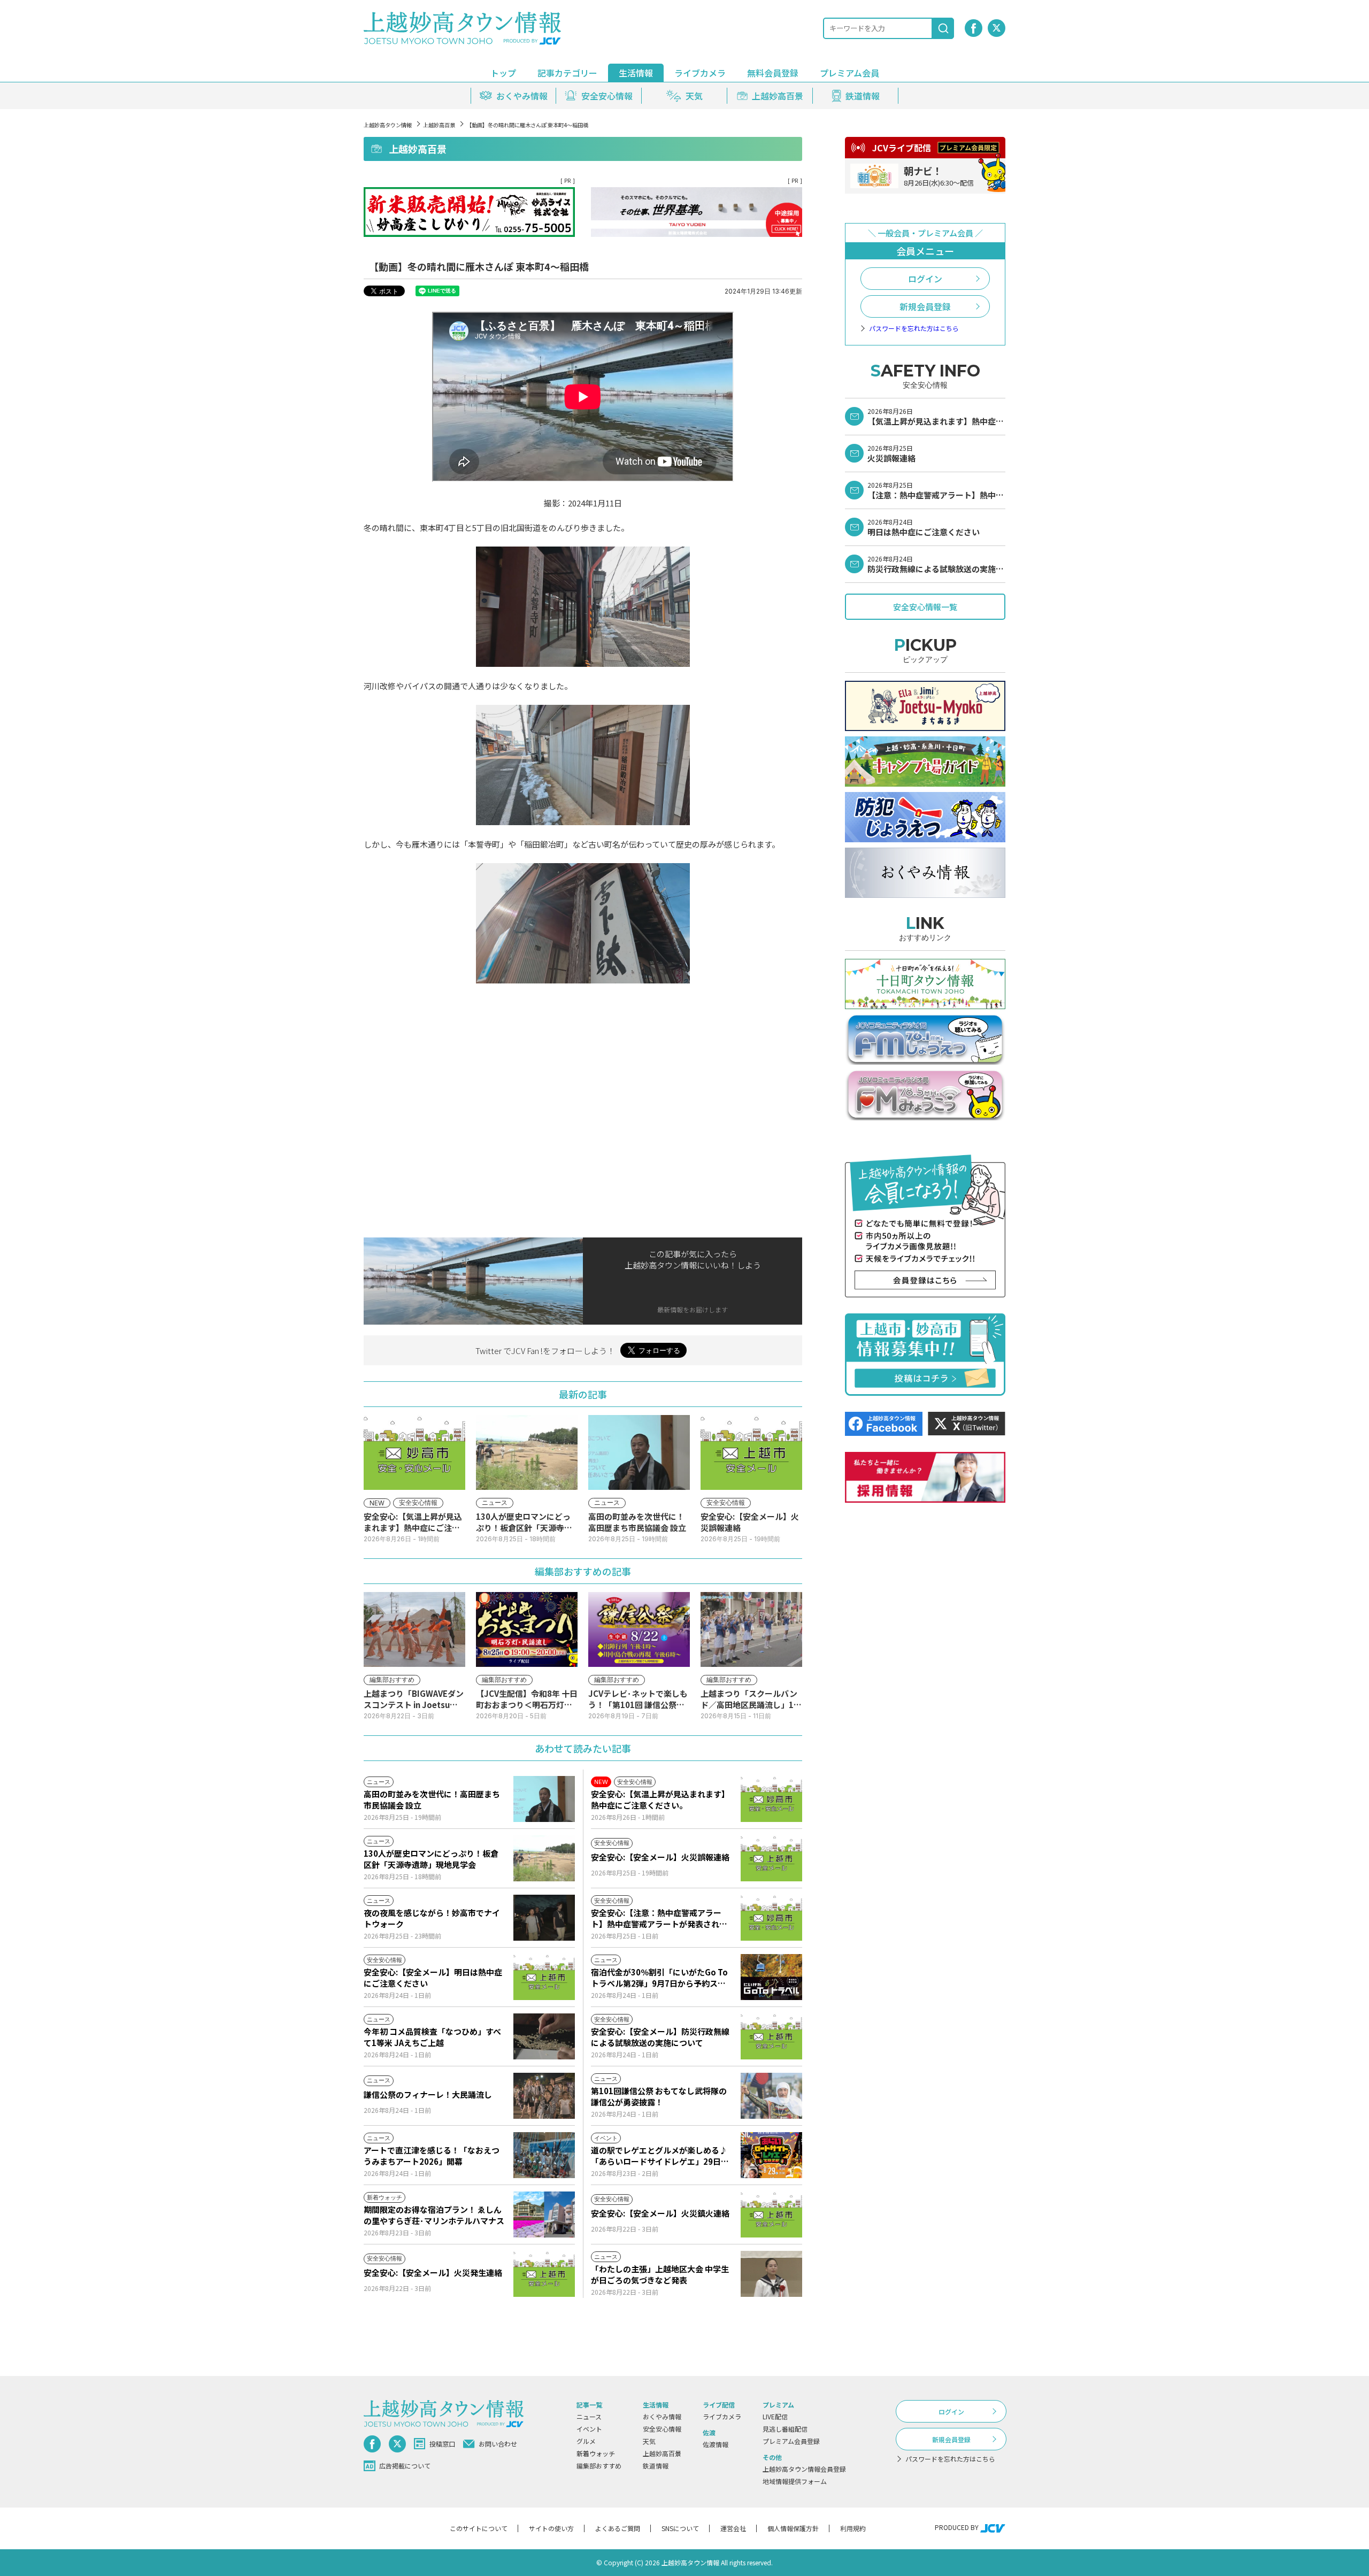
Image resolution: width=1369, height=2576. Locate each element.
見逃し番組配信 (785, 2429)
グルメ (586, 2441)
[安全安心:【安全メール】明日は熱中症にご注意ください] (544, 1977)
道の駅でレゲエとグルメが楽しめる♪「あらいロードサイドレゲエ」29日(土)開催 (659, 2156)
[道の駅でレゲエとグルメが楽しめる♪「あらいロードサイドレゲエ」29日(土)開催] (771, 2155)
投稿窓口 (442, 2444)
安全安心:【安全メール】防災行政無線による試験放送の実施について (660, 2037)
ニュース (589, 2416)
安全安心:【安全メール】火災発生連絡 (433, 2273)
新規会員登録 (925, 306)
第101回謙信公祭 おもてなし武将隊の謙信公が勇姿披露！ (659, 2096)
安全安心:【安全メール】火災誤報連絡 (660, 1857)
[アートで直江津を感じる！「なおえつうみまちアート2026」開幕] (544, 2155)
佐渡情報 (716, 2444)
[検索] (943, 28)
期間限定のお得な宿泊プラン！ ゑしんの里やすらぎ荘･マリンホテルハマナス (434, 2215)
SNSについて (680, 2528)
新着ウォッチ (596, 2453)
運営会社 (733, 2528)
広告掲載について (405, 2466)
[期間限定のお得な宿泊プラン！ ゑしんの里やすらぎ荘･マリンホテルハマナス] (544, 2214)
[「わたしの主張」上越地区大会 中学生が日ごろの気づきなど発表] (771, 2274)
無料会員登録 (773, 73)
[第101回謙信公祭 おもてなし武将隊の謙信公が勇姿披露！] (771, 2096)
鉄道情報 (656, 2466)
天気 (649, 2441)
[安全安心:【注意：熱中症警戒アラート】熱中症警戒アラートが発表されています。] (771, 1918)
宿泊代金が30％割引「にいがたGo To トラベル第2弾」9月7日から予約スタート (659, 1978)
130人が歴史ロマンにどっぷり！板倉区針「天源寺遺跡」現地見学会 (431, 1859)
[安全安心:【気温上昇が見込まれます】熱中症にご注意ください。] (771, 1799)
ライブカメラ (700, 73)
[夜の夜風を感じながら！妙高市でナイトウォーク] (544, 1918)
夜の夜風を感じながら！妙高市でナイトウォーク (432, 1918)
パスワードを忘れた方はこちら (914, 328)
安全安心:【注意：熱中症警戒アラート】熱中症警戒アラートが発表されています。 (659, 1918)
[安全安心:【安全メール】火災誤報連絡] (771, 1858)
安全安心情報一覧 (925, 607)
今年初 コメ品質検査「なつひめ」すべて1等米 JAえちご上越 (432, 2037)
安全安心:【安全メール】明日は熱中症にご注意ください (433, 1978)
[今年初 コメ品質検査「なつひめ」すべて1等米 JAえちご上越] (544, 2036)
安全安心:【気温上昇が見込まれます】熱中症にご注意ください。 (660, 1800)
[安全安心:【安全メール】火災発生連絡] (544, 2274)
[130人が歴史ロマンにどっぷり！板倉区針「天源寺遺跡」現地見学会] (544, 1858)
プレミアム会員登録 (791, 2441)
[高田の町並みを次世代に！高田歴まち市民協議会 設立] (544, 1799)
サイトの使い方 (551, 2528)
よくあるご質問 (618, 2528)
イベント (589, 2429)
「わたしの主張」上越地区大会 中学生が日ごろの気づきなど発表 (660, 2274)
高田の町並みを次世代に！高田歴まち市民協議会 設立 (432, 1800)
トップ (503, 73)
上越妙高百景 (439, 125)
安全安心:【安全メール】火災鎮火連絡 (660, 2213)
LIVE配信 (775, 2416)
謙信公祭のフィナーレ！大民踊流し (428, 2094)
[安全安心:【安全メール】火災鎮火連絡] (771, 2214)
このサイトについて (479, 2528)
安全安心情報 (662, 2429)
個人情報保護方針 (793, 2528)
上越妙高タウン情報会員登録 (804, 2469)
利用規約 (853, 2528)
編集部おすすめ (599, 2466)
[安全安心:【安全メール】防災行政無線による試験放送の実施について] (771, 2036)
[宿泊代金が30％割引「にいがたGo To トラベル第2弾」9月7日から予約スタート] (771, 1977)
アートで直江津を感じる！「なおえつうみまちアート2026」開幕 (432, 2156)
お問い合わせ (498, 2444)
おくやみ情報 (662, 2416)
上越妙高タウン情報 (388, 125)
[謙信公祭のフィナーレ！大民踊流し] (544, 2096)
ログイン (925, 279)
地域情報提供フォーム (795, 2481)
